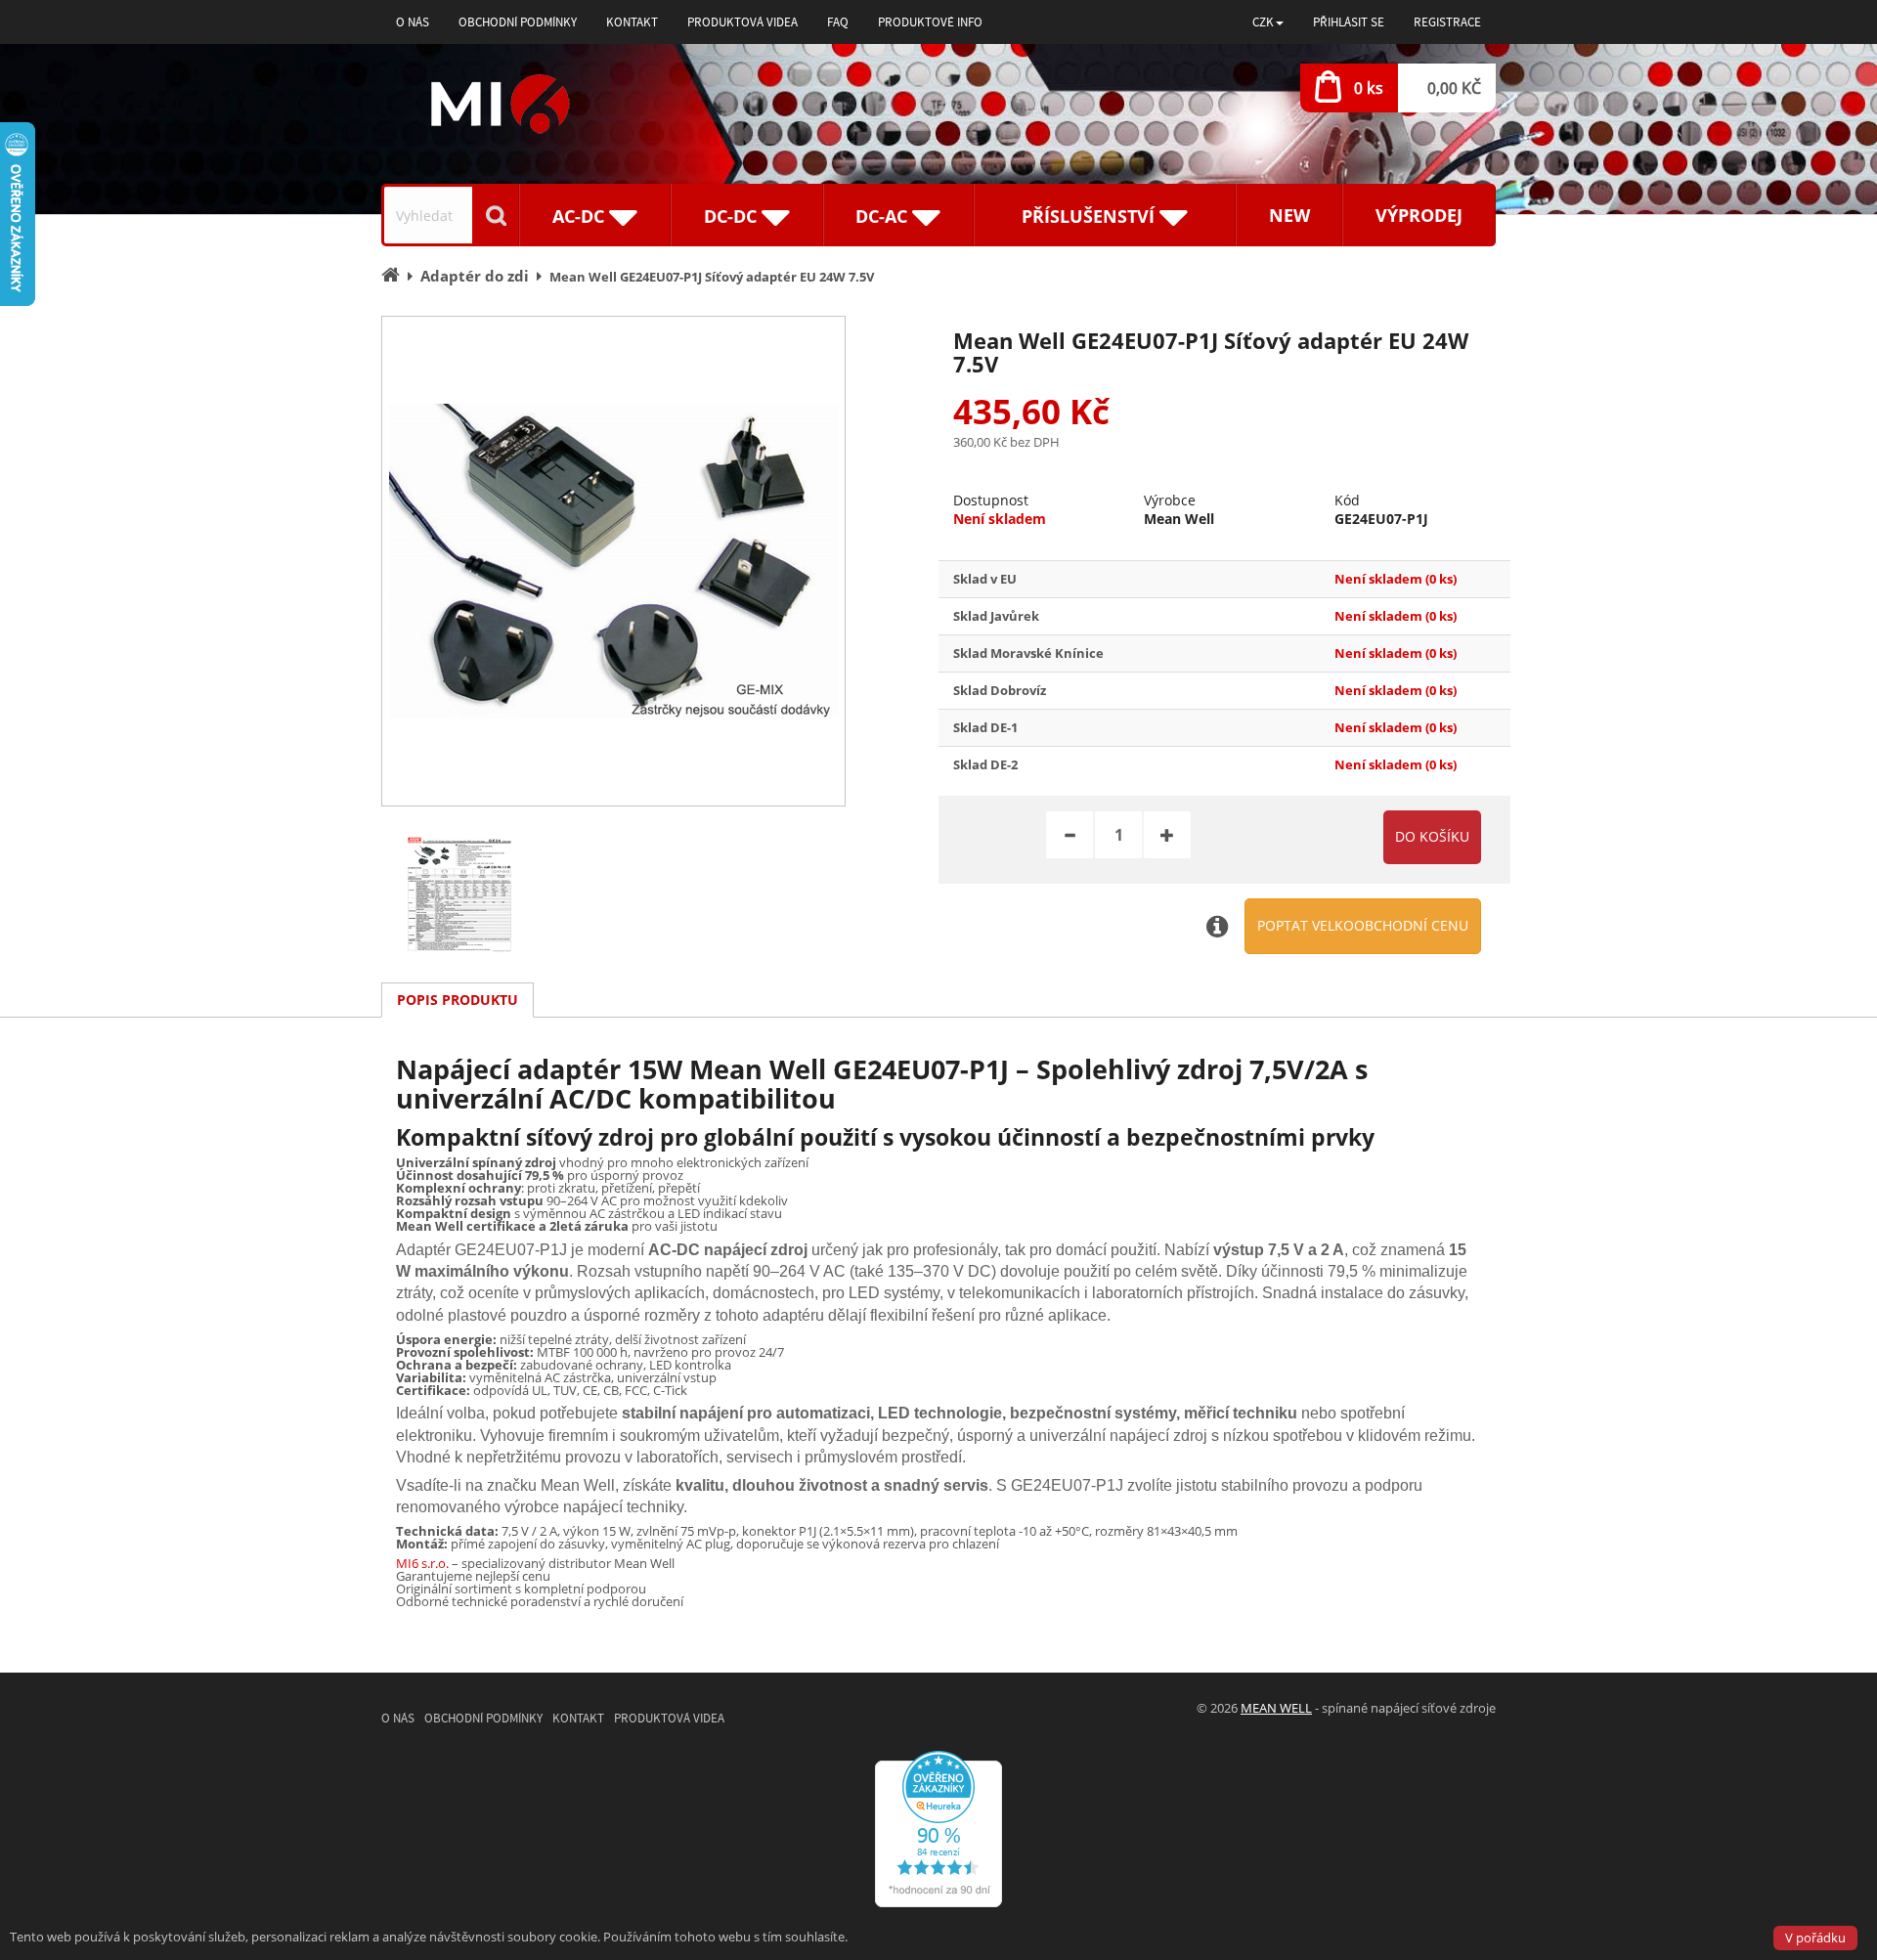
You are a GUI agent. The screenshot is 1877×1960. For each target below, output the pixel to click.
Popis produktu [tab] (458, 1000)
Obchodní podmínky (518, 22)
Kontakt (632, 22)
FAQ (838, 22)
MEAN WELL (1276, 1708)
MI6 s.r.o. (422, 1563)
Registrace (1447, 22)
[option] (613, 561)
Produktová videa (742, 22)
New (1289, 215)
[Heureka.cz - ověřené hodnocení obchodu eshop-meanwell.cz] (938, 1827)
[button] (1268, 22)
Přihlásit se (1349, 22)
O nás (413, 22)
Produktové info (930, 22)
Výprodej (1419, 215)
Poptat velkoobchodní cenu (1363, 925)
